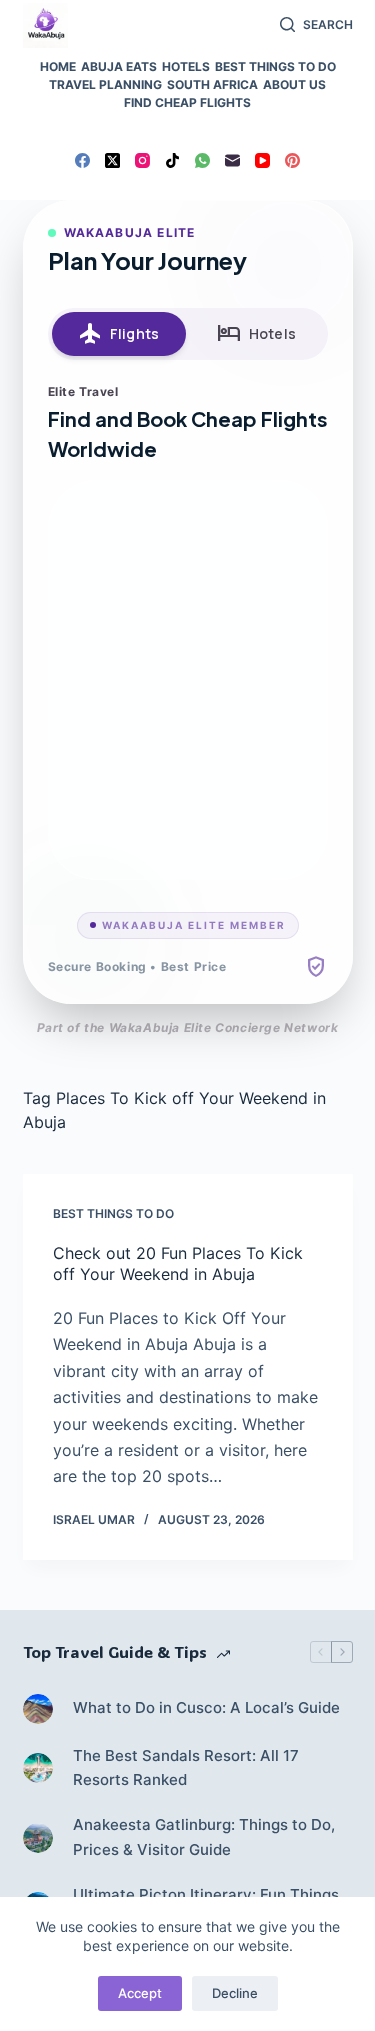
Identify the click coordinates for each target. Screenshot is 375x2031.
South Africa (212, 84)
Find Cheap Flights (187, 102)
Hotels (186, 66)
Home (58, 66)
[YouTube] (262, 160)
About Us (294, 84)
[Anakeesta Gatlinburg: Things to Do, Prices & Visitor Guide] (38, 1838)
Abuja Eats (119, 66)
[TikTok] (172, 160)
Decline (235, 1993)
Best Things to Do (275, 66)
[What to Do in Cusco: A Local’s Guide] (38, 1709)
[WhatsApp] (202, 160)
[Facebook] (82, 160)
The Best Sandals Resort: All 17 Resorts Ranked (186, 1768)
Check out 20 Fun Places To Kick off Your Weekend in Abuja (178, 1263)
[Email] (232, 160)
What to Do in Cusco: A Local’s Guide (206, 1707)
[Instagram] (142, 160)
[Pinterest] (292, 160)
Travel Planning (105, 84)
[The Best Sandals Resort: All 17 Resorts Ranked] (38, 1768)
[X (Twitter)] (112, 160)
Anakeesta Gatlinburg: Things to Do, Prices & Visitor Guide (204, 1837)
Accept (140, 1993)
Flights (118, 334)
